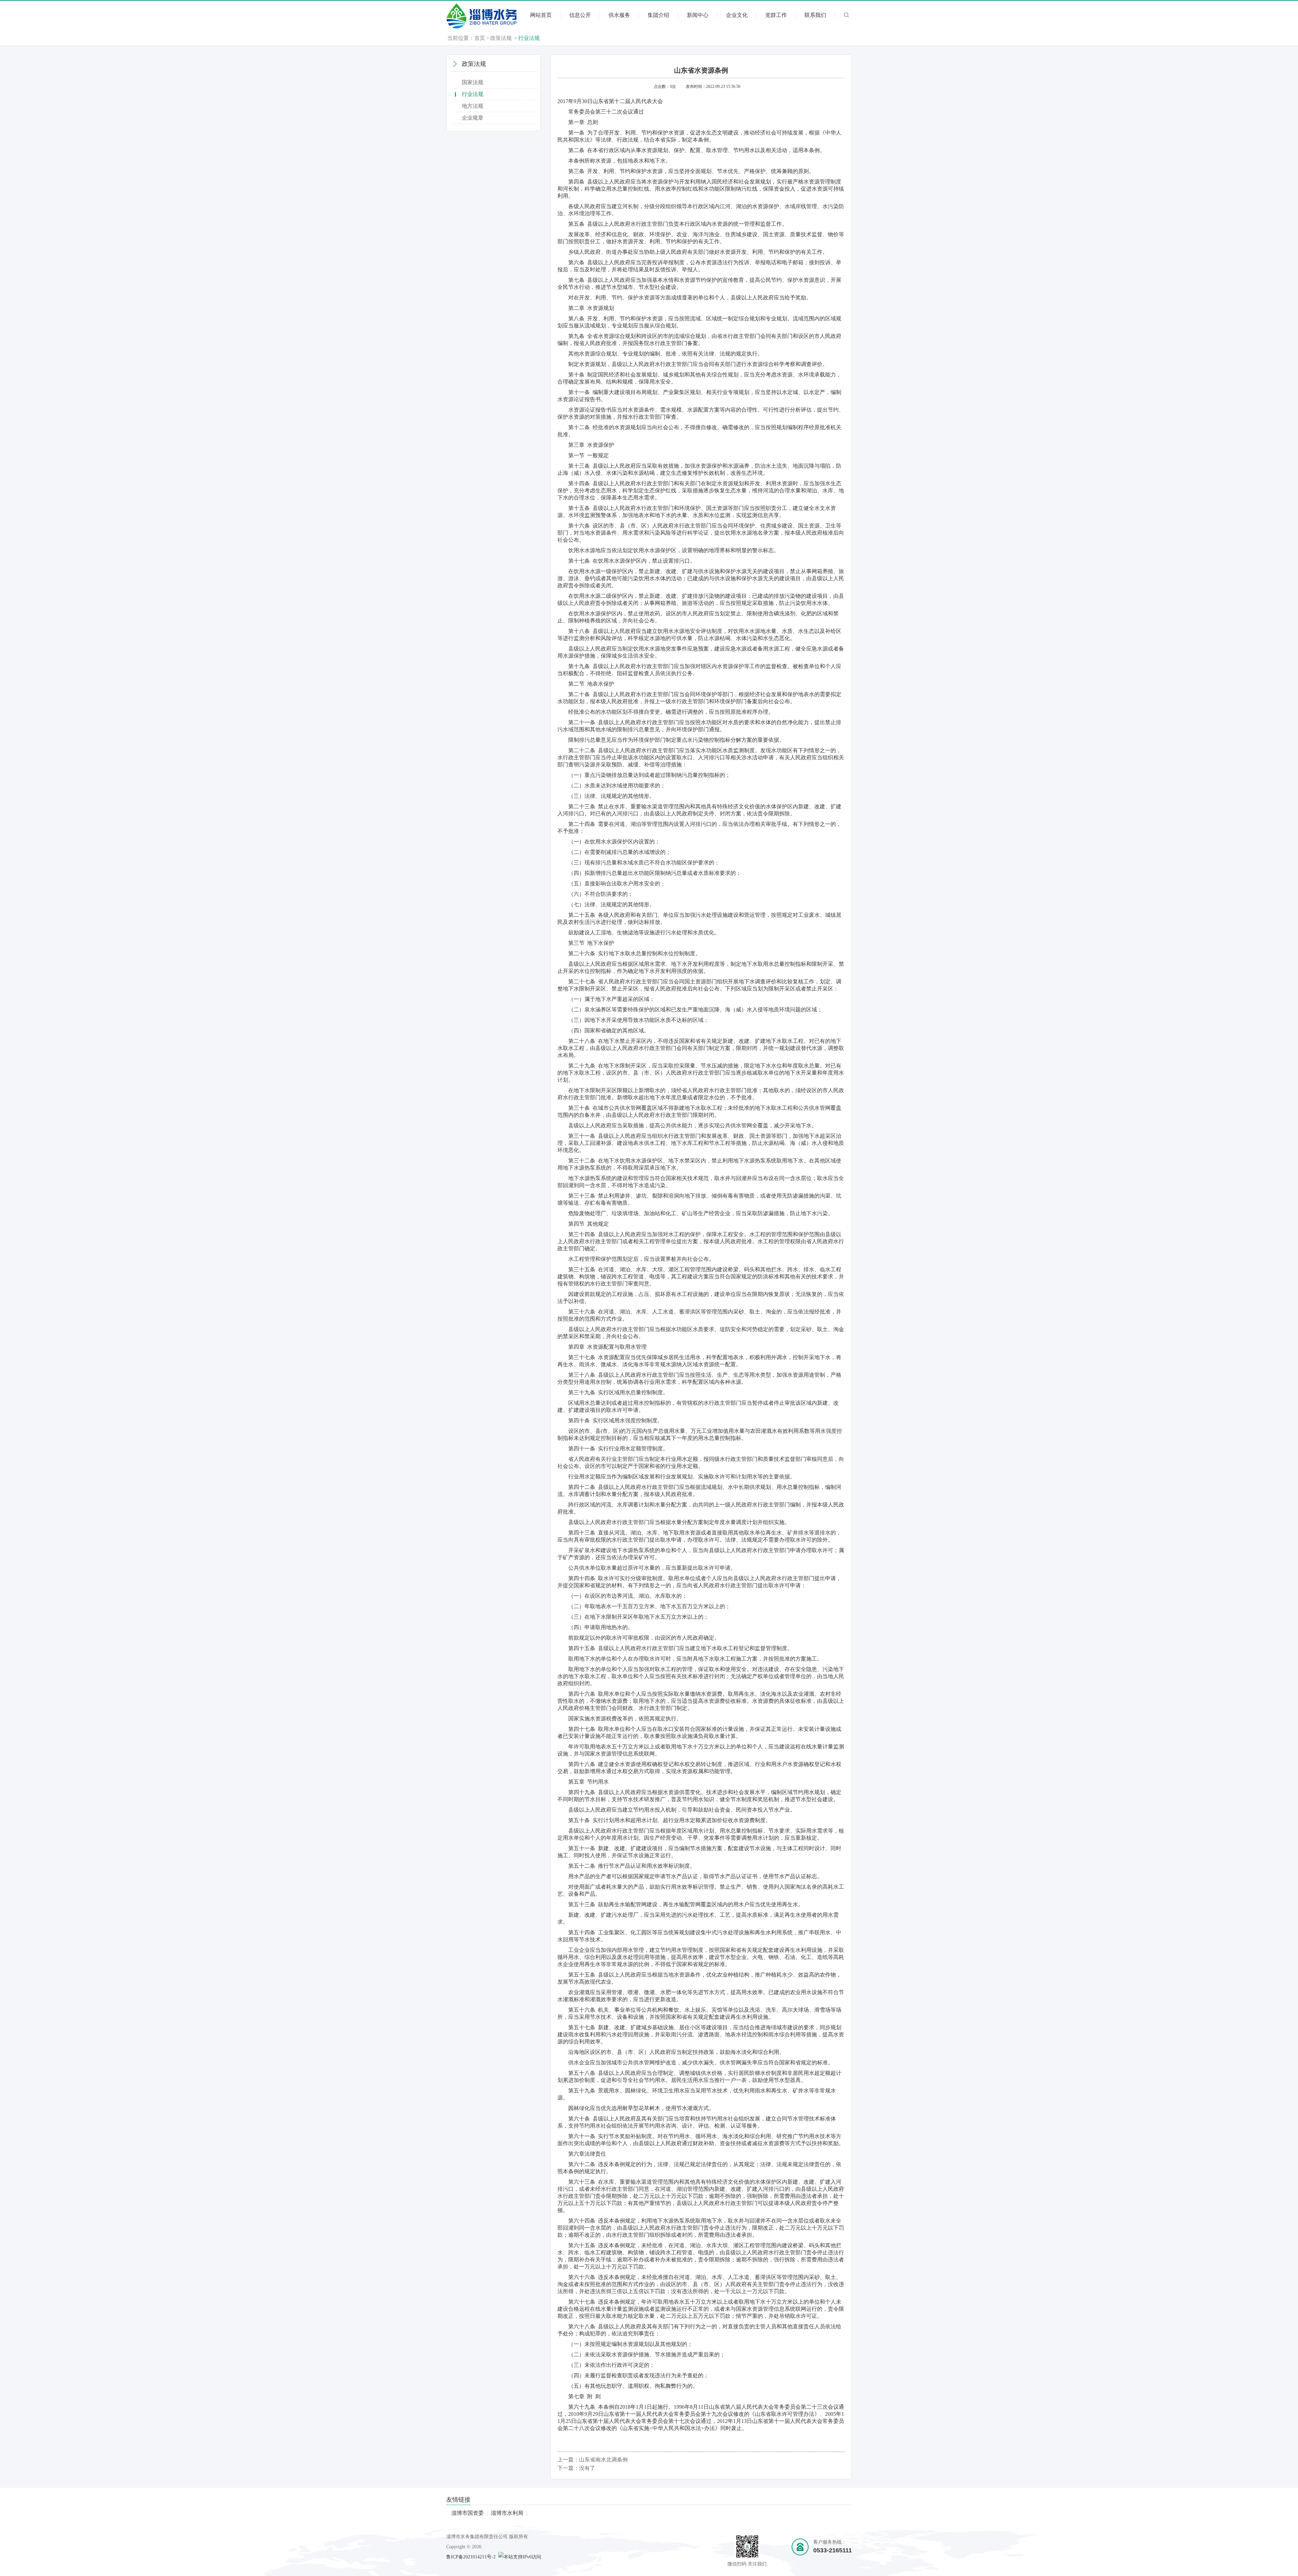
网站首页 (541, 15)
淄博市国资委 (467, 2513)
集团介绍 (658, 15)
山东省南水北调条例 (603, 2460)
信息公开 (580, 15)
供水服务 (619, 15)
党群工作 (776, 15)
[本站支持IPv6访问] (520, 2557)
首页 (480, 38)
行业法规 (529, 38)
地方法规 (473, 106)
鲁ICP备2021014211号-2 (471, 2557)
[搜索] (847, 18)
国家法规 (473, 82)
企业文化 (737, 15)
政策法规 (501, 38)
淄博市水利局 (507, 2513)
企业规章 (473, 118)
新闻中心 (698, 15)
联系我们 (815, 15)
